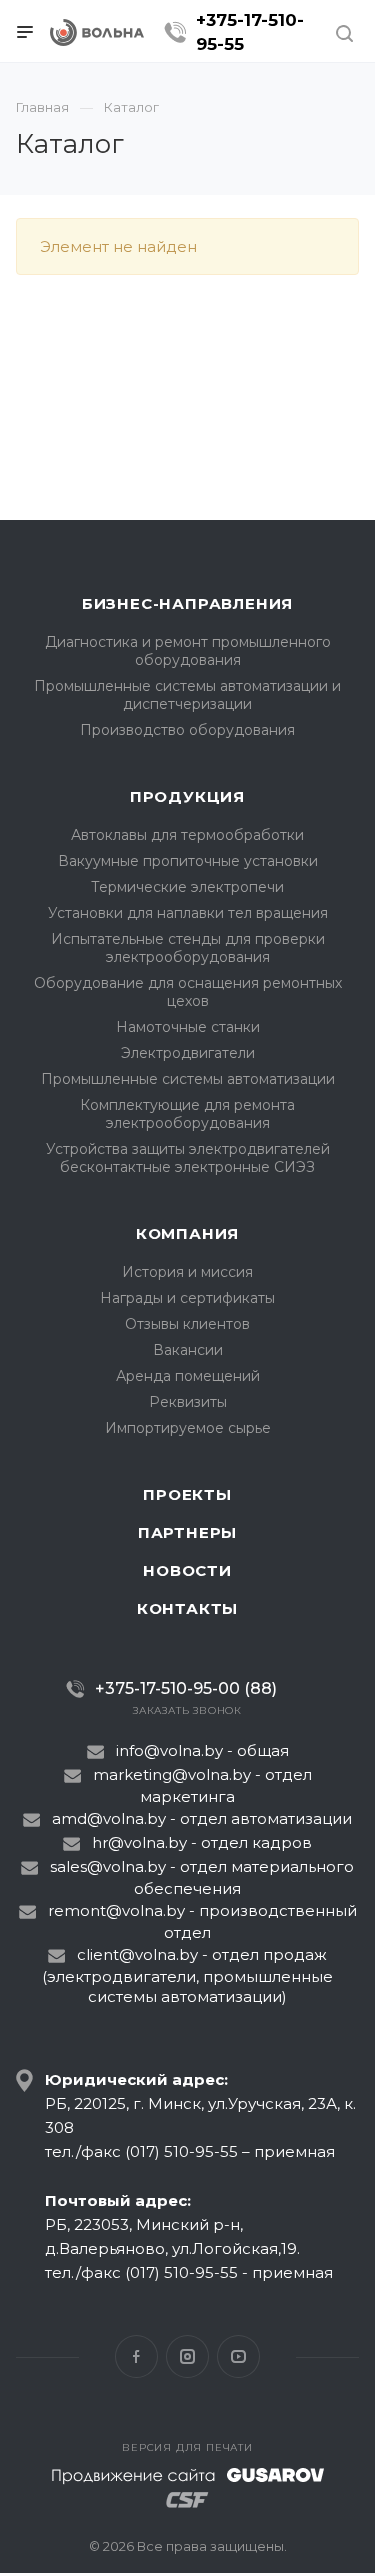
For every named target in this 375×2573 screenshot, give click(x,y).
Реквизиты (188, 1402)
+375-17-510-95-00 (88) (186, 1688)
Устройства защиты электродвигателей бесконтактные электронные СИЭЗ (188, 1158)
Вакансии (188, 1350)
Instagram (187, 2356)
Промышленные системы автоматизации (188, 1079)
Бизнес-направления (187, 603)
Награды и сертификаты (187, 1298)
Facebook (136, 2356)
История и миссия (187, 1272)
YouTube (238, 2356)
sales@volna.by (108, 1866)
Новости (187, 1570)
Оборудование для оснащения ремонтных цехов (188, 992)
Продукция (187, 796)
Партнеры (187, 1532)
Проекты (187, 1494)
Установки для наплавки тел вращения (188, 913)
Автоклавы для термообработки (187, 835)
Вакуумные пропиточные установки (188, 861)
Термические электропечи (187, 887)
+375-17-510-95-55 (250, 32)
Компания (187, 1233)
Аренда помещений (188, 1376)
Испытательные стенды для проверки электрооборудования (188, 948)
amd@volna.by (109, 1818)
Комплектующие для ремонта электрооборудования (187, 1114)
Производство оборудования (187, 730)
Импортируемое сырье (188, 1428)
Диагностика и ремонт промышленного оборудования (188, 651)
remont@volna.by (116, 1910)
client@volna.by (137, 1954)
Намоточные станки (188, 1027)
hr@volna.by (139, 1842)
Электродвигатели (188, 1053)
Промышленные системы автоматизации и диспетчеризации (187, 695)
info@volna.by (169, 1750)
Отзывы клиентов (187, 1324)
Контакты (187, 1608)
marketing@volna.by (172, 1774)
